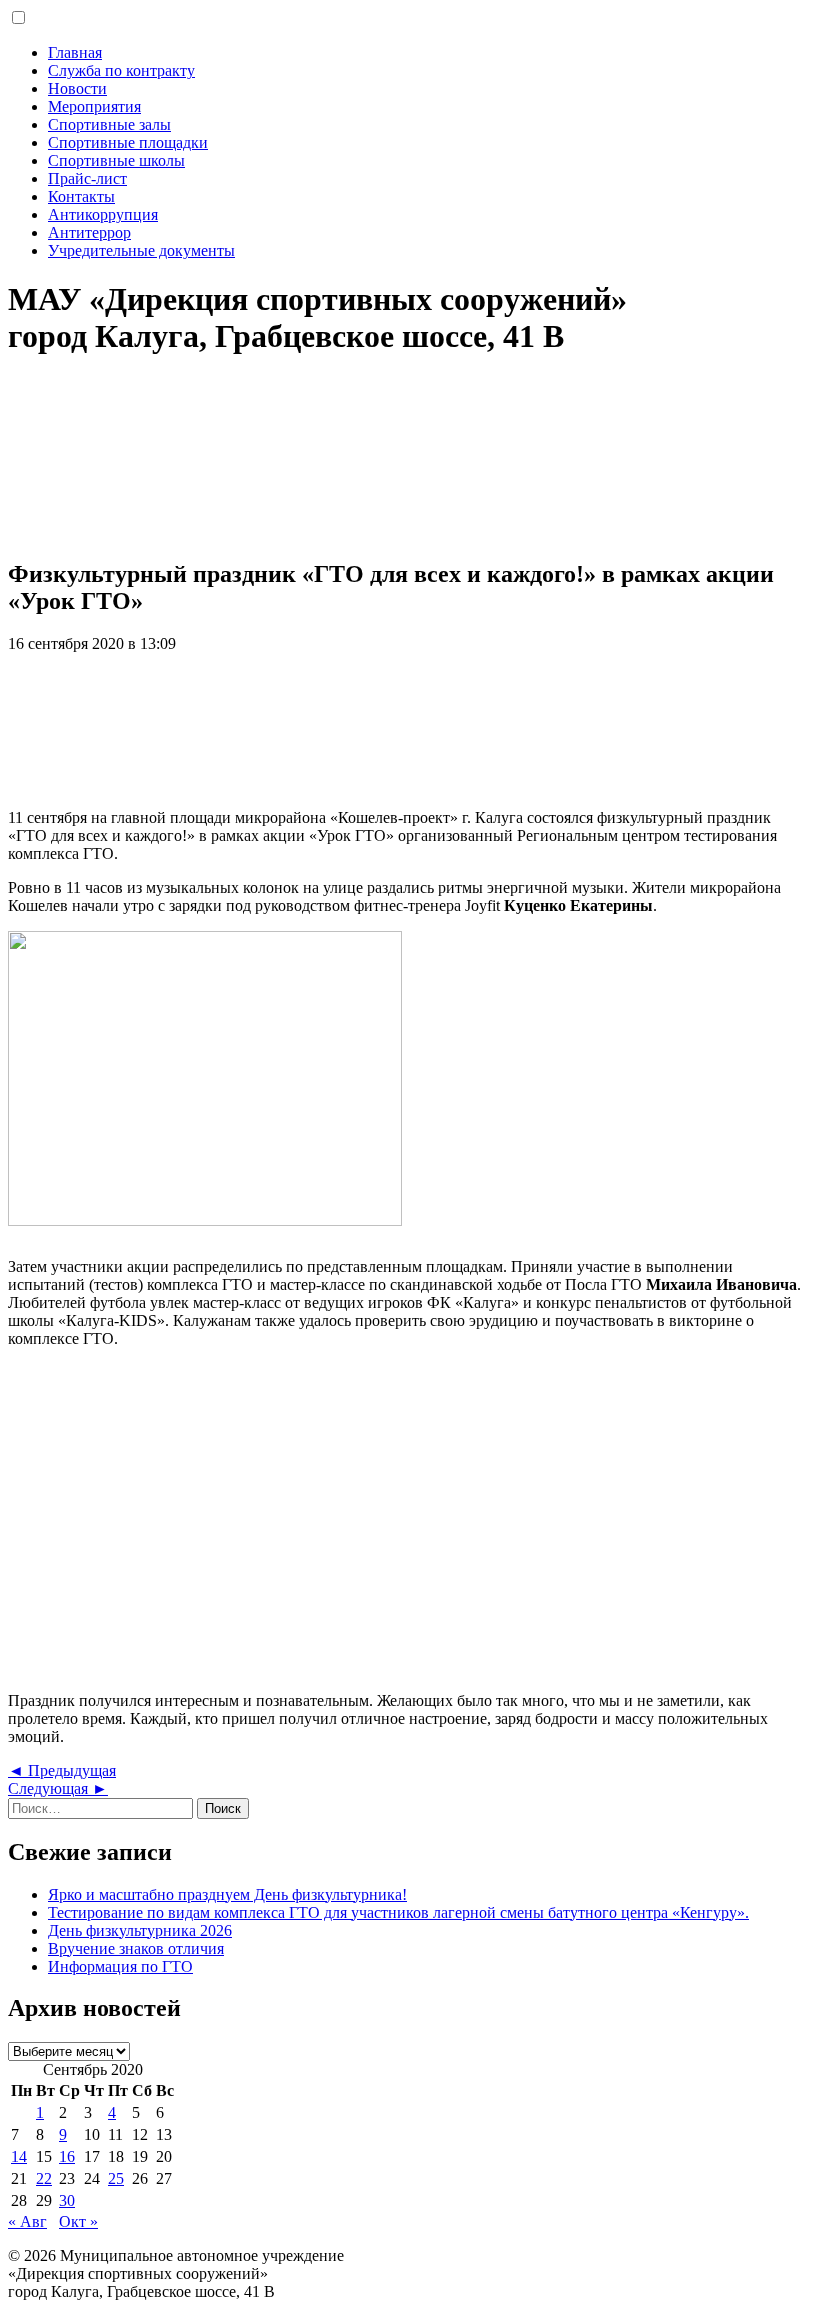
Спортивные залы (109, 124)
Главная (75, 52)
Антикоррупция (103, 214)
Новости (77, 88)
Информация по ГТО (120, 1966)
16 (67, 2156)
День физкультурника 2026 (140, 1930)
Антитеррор (89, 232)
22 (44, 2178)
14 (19, 2156)
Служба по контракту (121, 70)
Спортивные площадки (128, 142)
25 (116, 2178)
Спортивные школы (116, 160)
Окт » (78, 2221)
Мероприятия (94, 106)
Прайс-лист (87, 178)
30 (67, 2200)
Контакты (81, 196)
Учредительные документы (141, 250)
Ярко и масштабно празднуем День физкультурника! (227, 1894)
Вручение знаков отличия (136, 1948)
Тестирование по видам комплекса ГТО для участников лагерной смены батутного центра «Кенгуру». (398, 1912)
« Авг (27, 2221)
